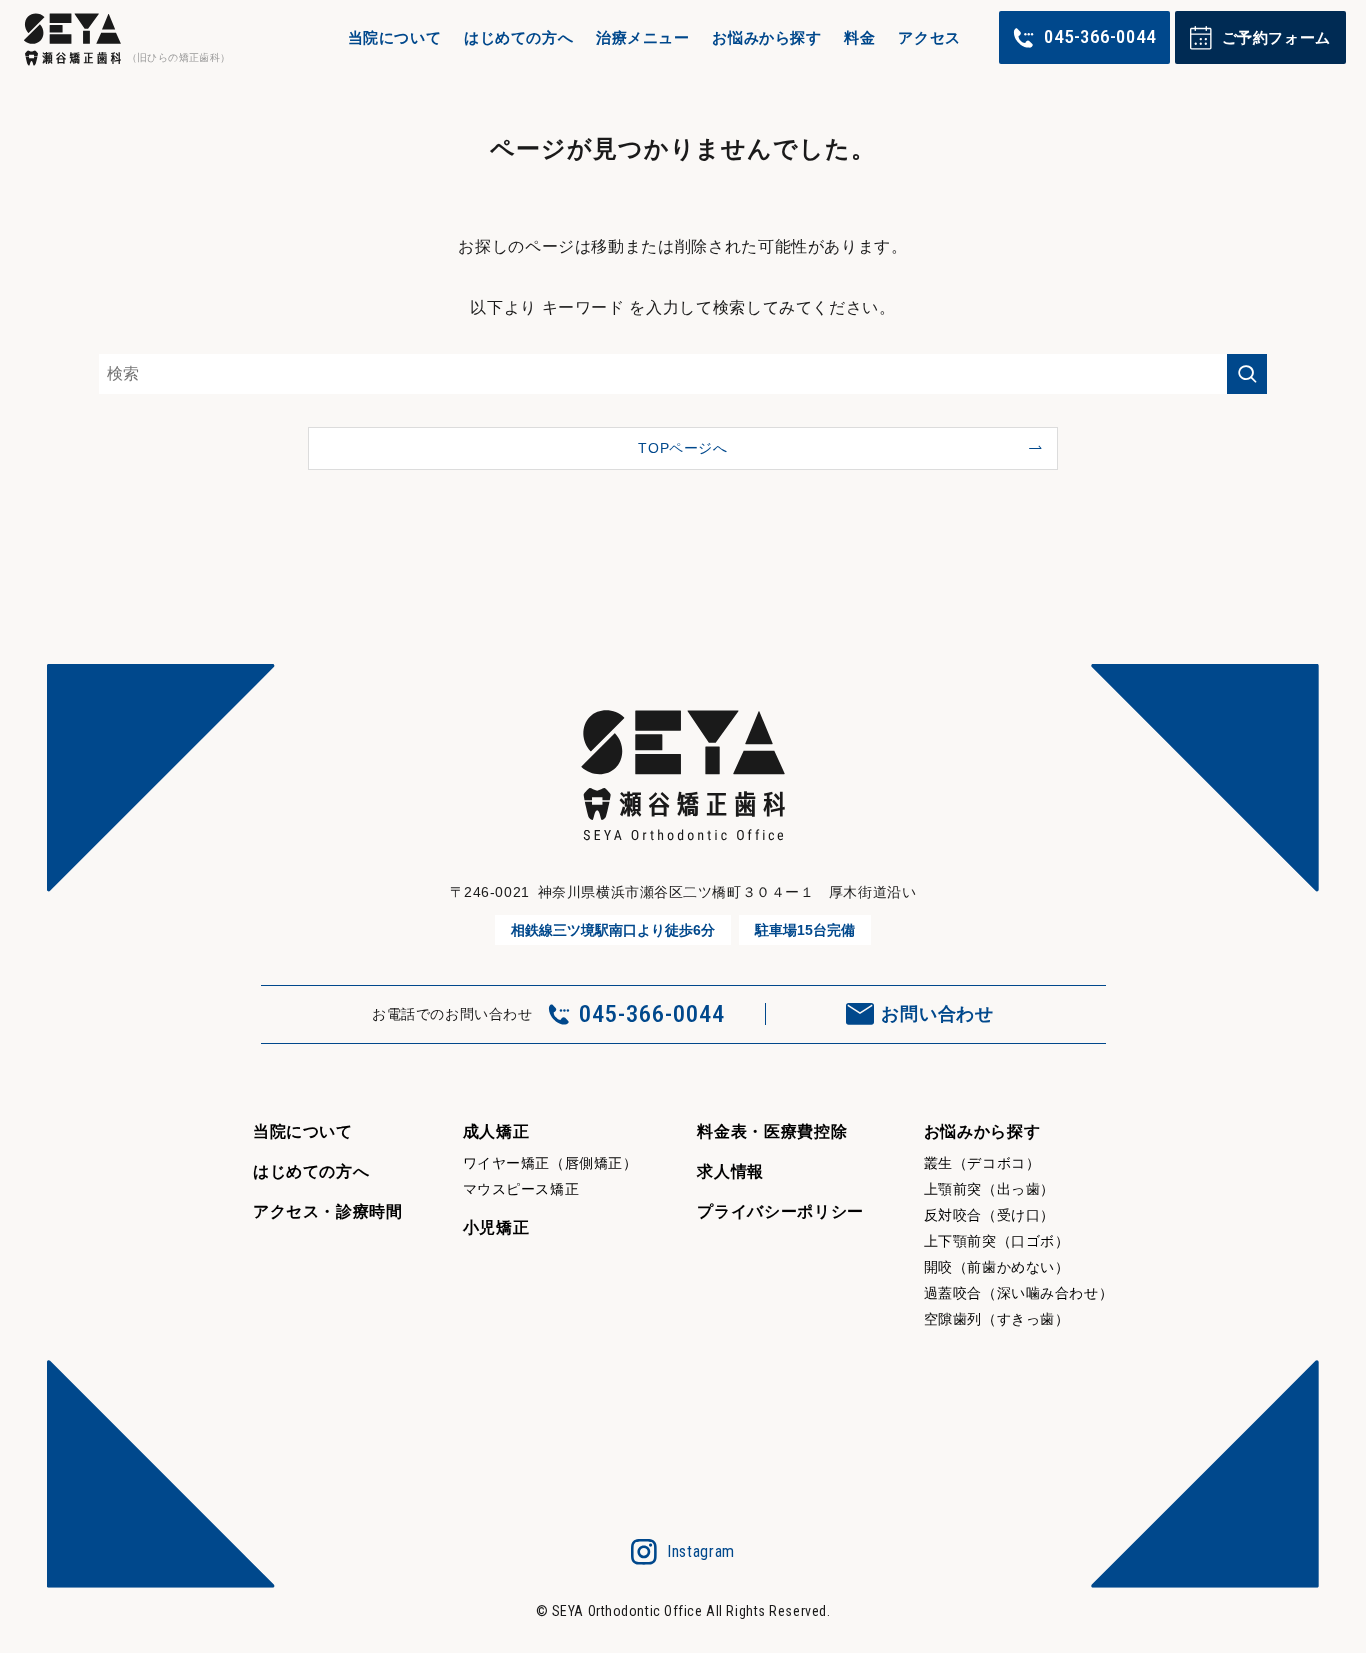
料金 (859, 37)
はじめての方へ (518, 37)
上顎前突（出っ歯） (989, 1189)
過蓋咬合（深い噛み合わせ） (1018, 1293)
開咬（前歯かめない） (997, 1267)
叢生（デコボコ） (982, 1163)
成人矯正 (496, 1131)
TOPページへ (682, 448)
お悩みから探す (766, 37)
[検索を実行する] (1247, 374)
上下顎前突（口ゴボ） (997, 1241)
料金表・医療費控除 (772, 1131)
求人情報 (730, 1171)
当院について (395, 37)
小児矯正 (496, 1227)
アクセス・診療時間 (328, 1211)
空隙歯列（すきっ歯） (997, 1319)
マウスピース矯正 (521, 1189)
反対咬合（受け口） (989, 1215)
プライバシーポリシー (780, 1211)
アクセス (929, 37)
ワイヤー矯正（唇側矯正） (550, 1163)
